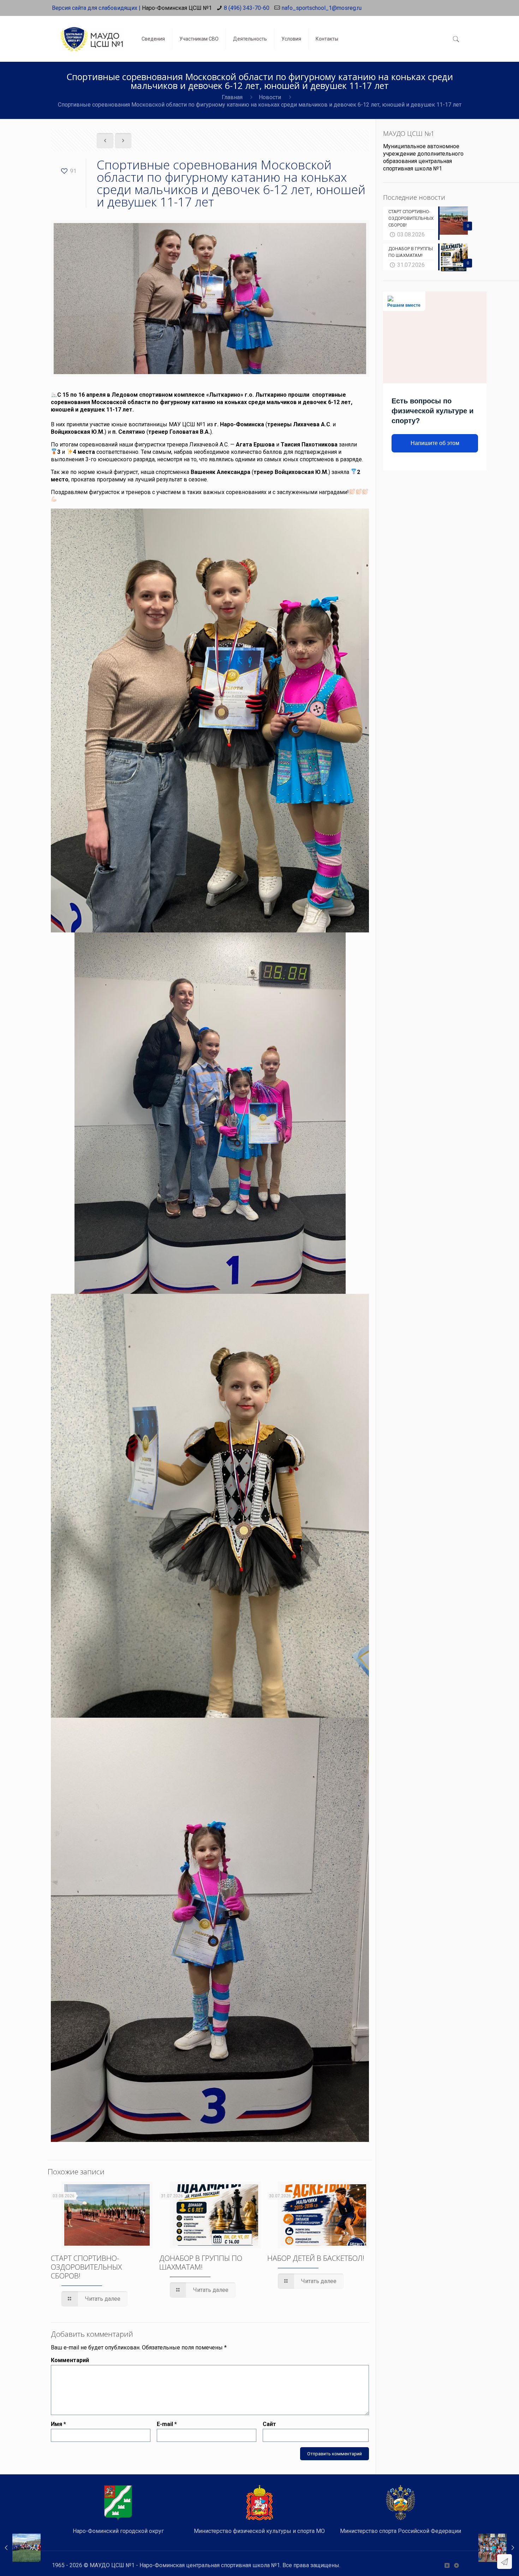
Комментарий (70, 2360)
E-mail (167, 2424)
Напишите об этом (435, 443)
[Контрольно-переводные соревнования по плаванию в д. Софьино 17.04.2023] (499, 2548)
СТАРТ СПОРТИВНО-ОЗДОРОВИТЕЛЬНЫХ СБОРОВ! (86, 2267)
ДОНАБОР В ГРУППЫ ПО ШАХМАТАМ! (201, 2262)
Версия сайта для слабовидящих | (96, 8)
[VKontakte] (447, 2565)
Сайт (269, 2424)
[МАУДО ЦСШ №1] (91, 34)
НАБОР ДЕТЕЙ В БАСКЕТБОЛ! (316, 2258)
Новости (270, 97)
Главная (232, 97)
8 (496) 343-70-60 (247, 8)
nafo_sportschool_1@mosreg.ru (322, 8)
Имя (58, 2424)
